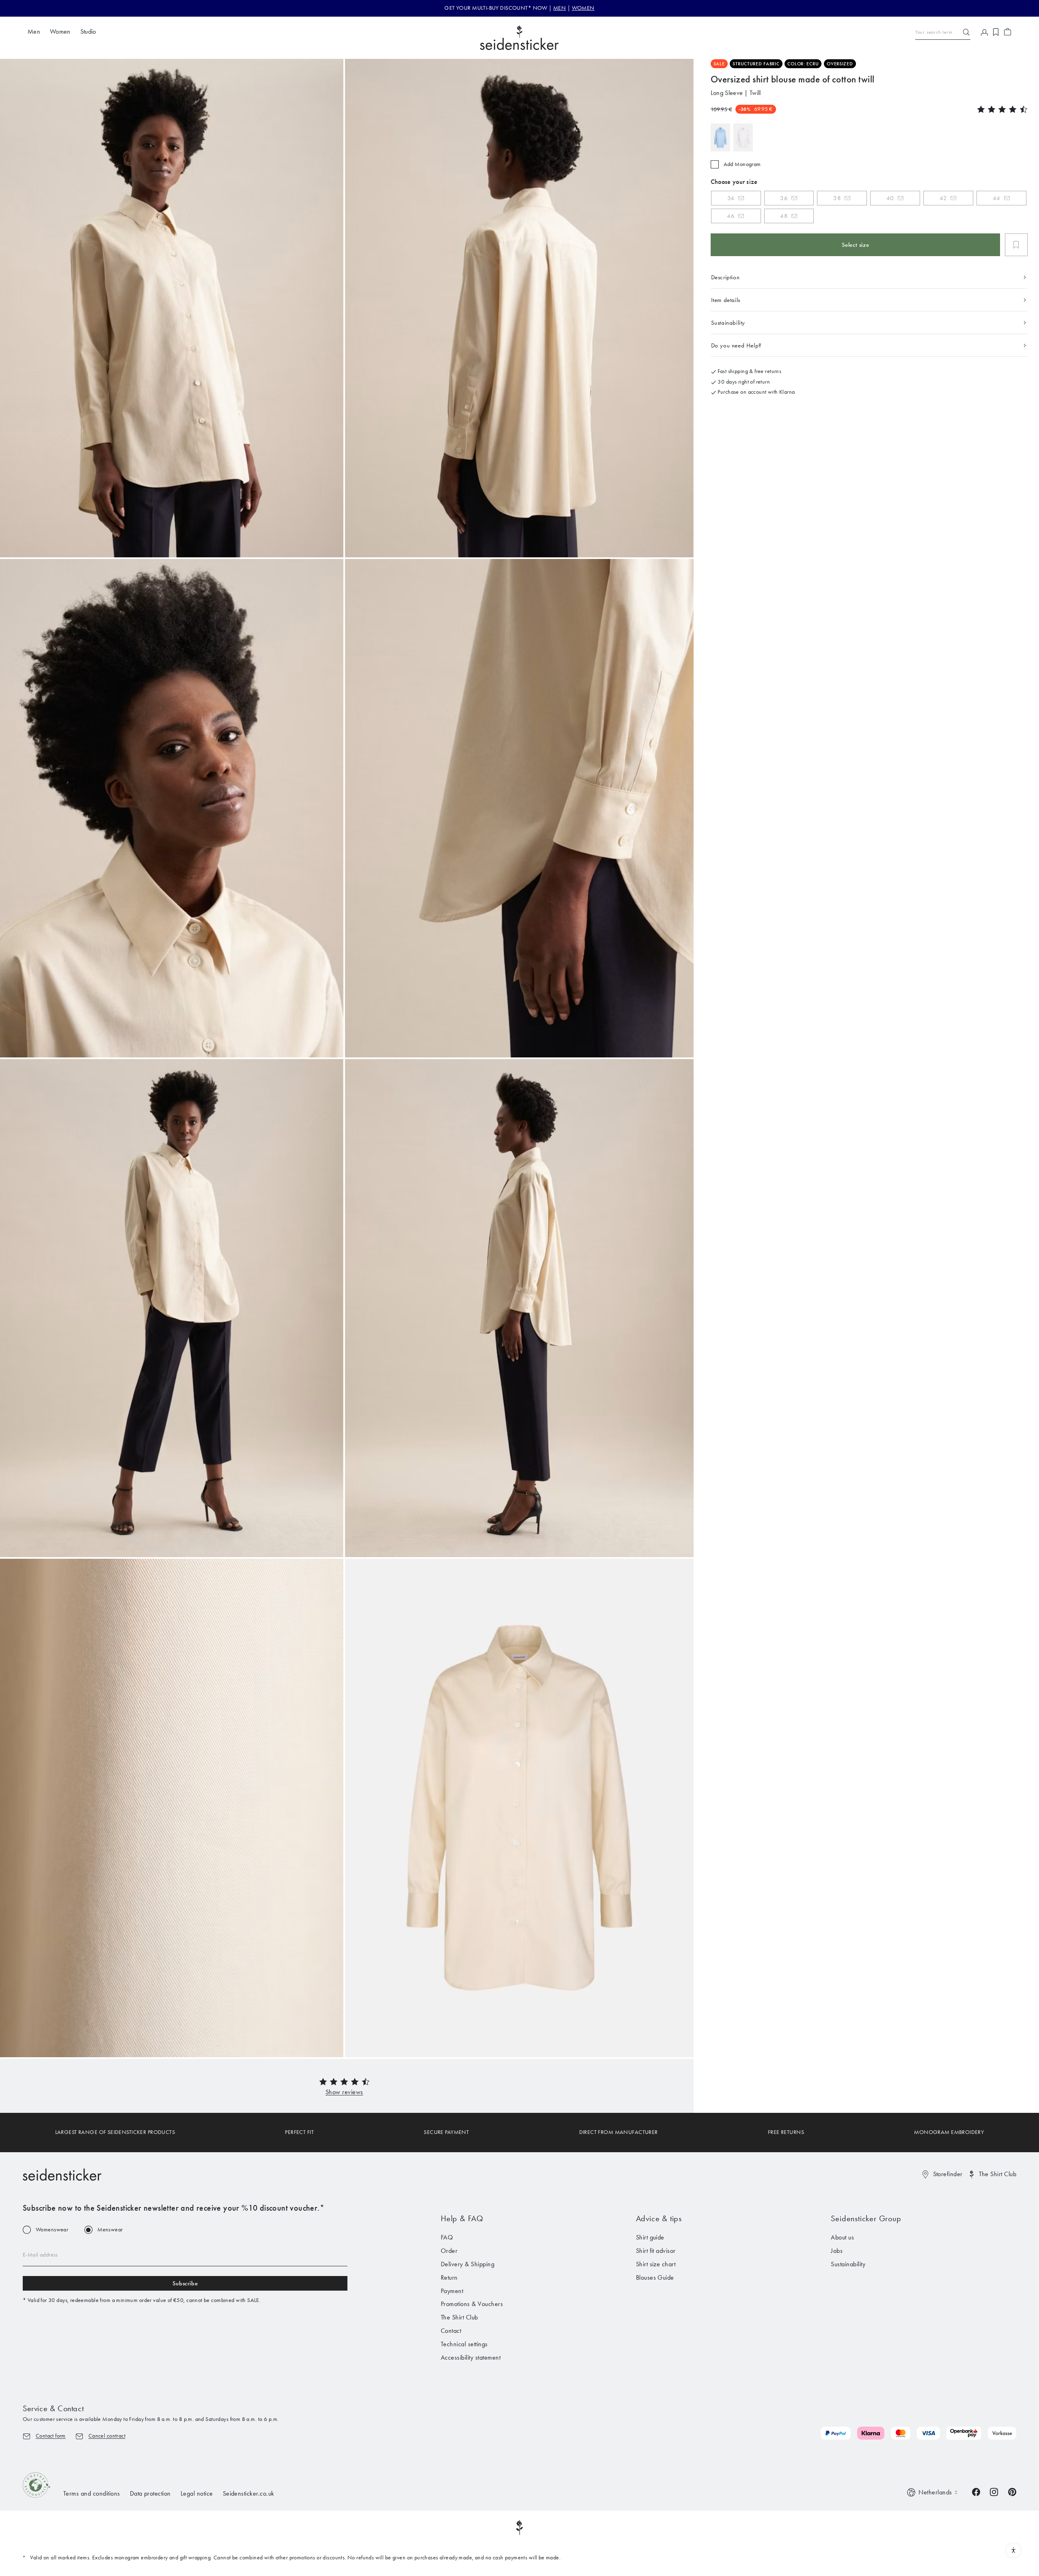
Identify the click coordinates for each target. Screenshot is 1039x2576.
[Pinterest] (1012, 2491)
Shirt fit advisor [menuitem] (656, 2251)
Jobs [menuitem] (837, 2251)
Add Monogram (742, 164)
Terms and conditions (92, 2493)
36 (784, 198)
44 (997, 198)
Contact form (51, 2436)
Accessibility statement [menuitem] (471, 2357)
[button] (344, 2092)
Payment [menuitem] (452, 2291)
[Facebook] (976, 2491)
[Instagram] (994, 2491)
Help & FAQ (462, 2218)
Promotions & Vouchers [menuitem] (472, 2304)
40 (890, 198)
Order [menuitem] (449, 2251)
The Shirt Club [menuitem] (459, 2317)
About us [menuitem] (842, 2237)
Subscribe (185, 2283)
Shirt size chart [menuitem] (656, 2264)
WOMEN (583, 8)
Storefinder (948, 2174)
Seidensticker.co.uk (249, 2493)
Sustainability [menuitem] (848, 2264)
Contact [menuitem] (451, 2331)
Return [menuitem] (449, 2277)
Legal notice (197, 2493)
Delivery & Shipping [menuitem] (468, 2264)
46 (731, 216)
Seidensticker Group (866, 2218)
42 (943, 198)
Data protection (150, 2493)
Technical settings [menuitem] (464, 2344)
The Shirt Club (998, 2174)
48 (784, 216)
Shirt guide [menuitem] (650, 2237)
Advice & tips (659, 2218)
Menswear (110, 2230)
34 (731, 198)
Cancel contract (107, 2436)
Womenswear (52, 2230)
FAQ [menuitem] (447, 2237)
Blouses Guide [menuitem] (655, 2277)
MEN (559, 8)
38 (837, 198)
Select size (856, 245)
